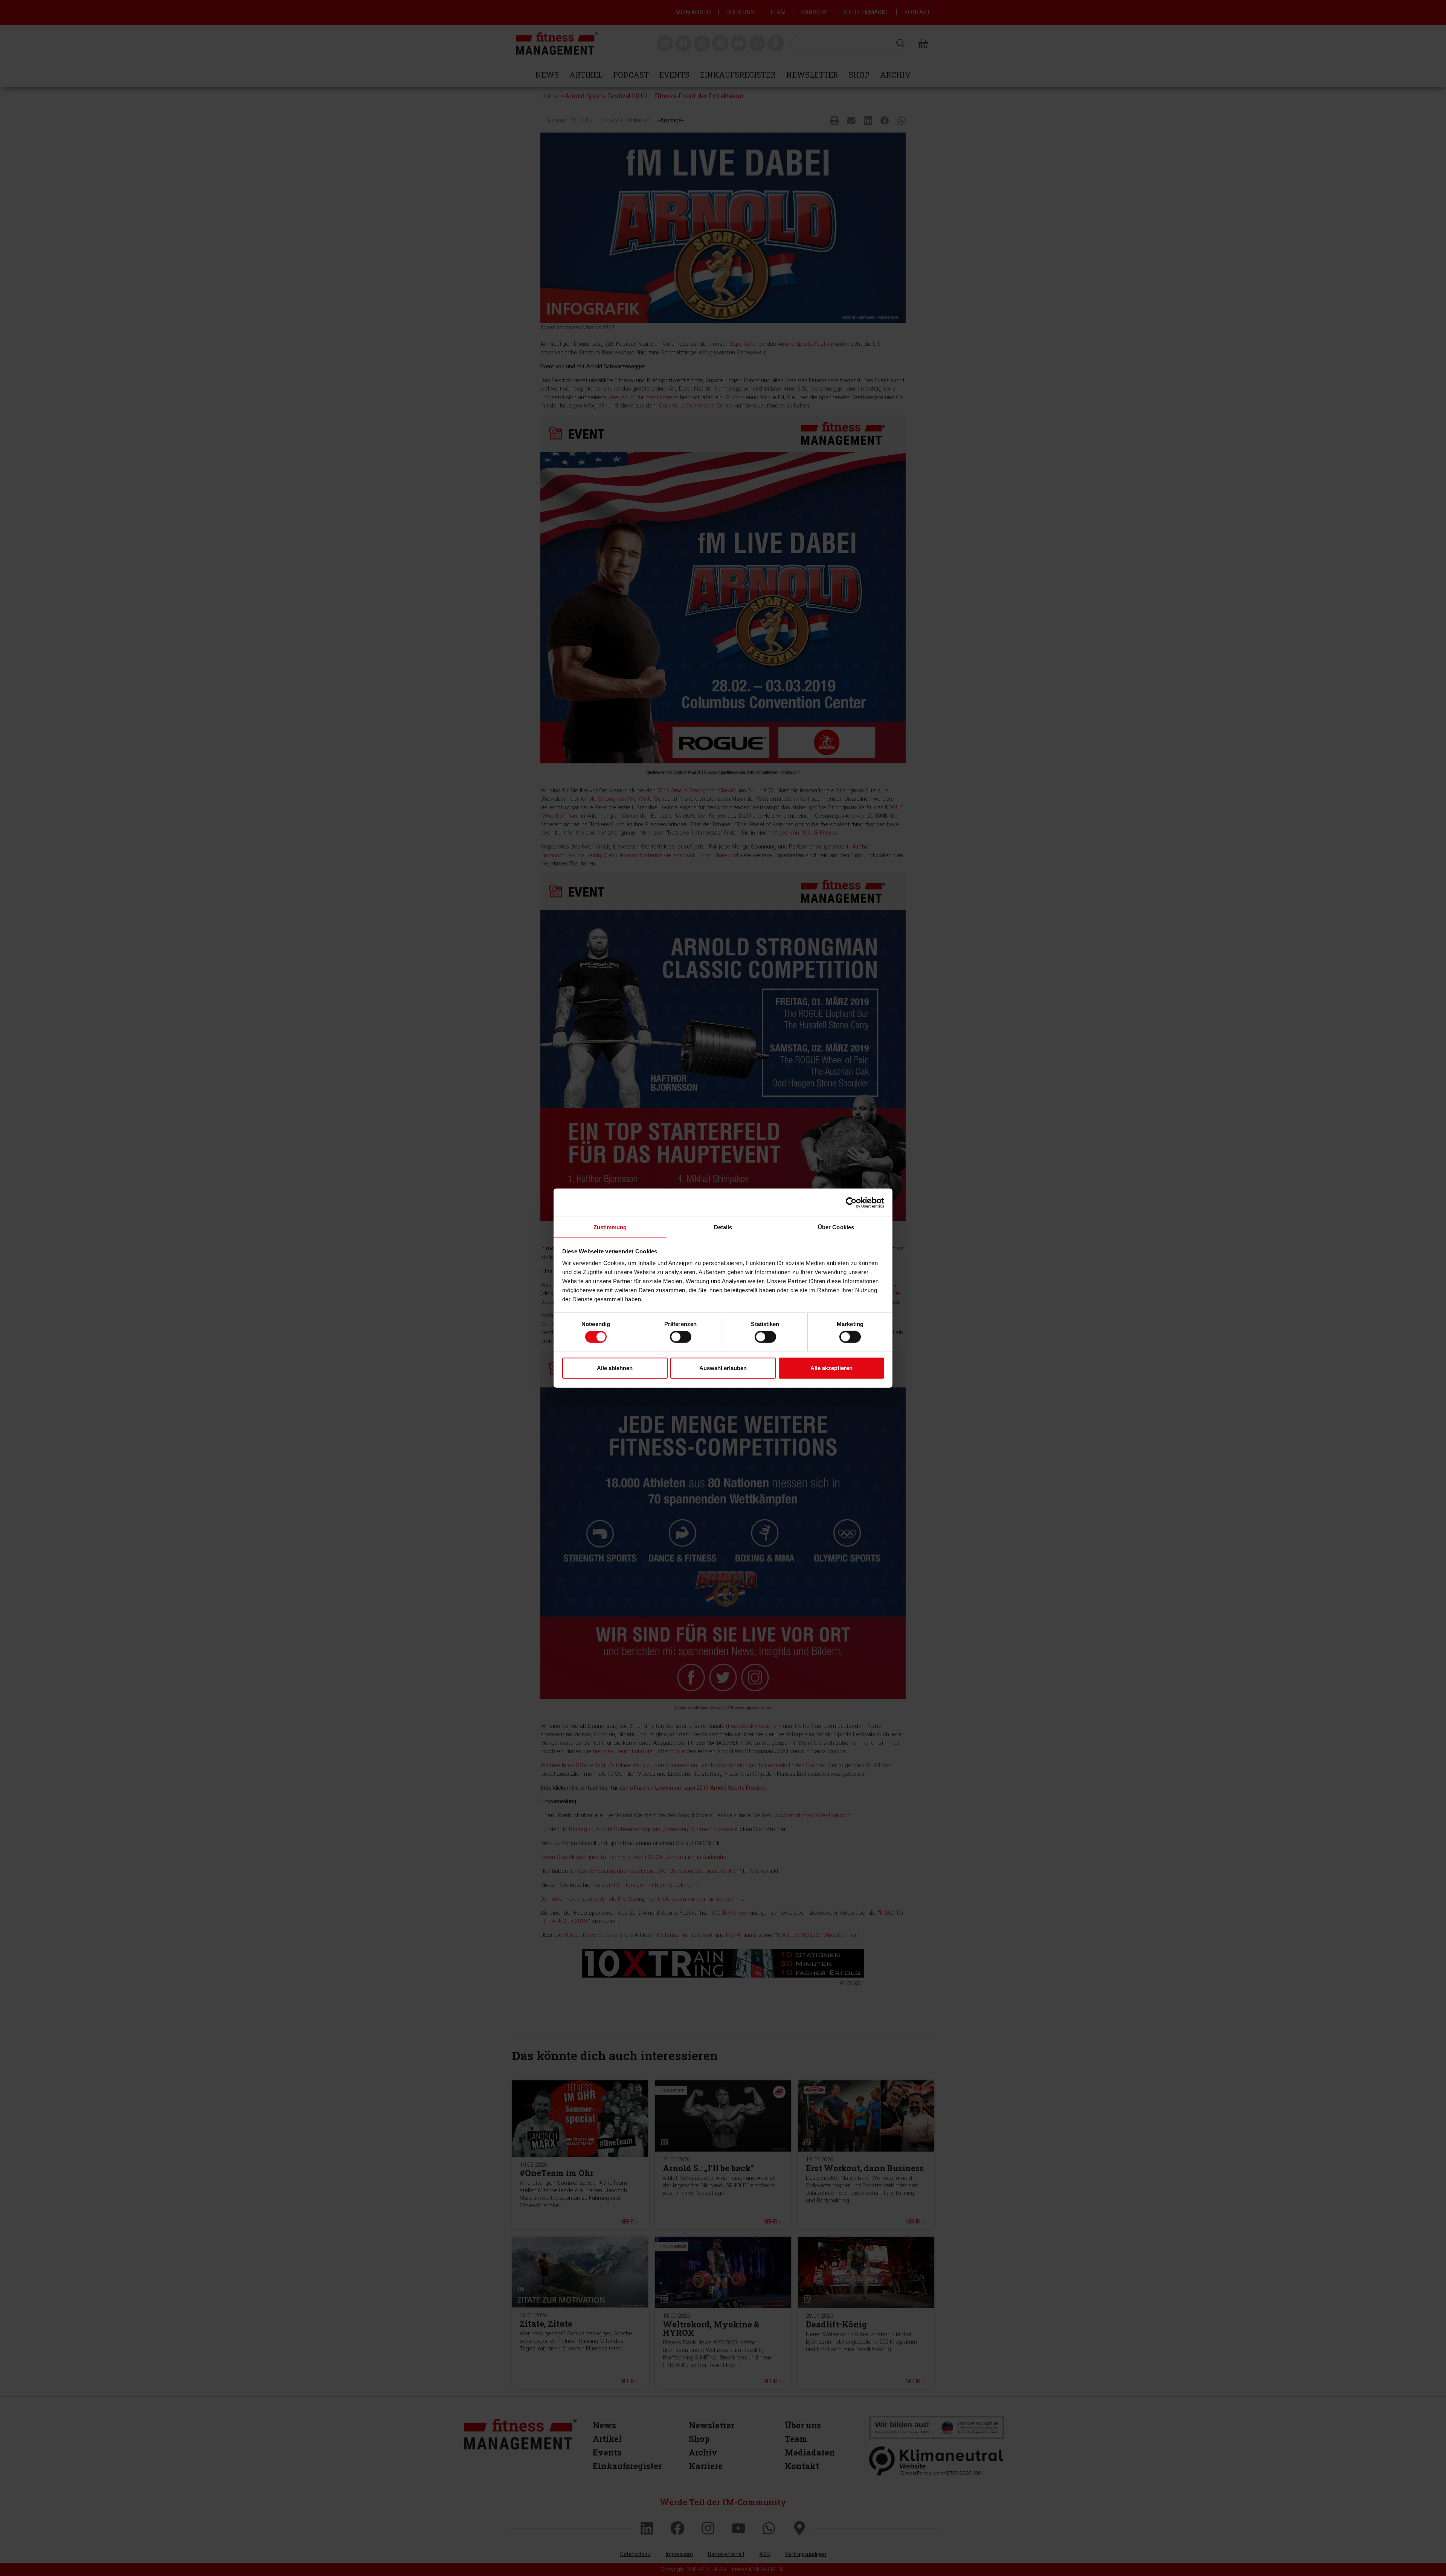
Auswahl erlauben (723, 1368)
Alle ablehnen (615, 1368)
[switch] (681, 1337)
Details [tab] (723, 1227)
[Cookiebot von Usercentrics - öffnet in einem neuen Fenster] (851, 1203)
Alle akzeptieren (831, 1368)
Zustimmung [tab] (610, 1227)
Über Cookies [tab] (836, 1227)
